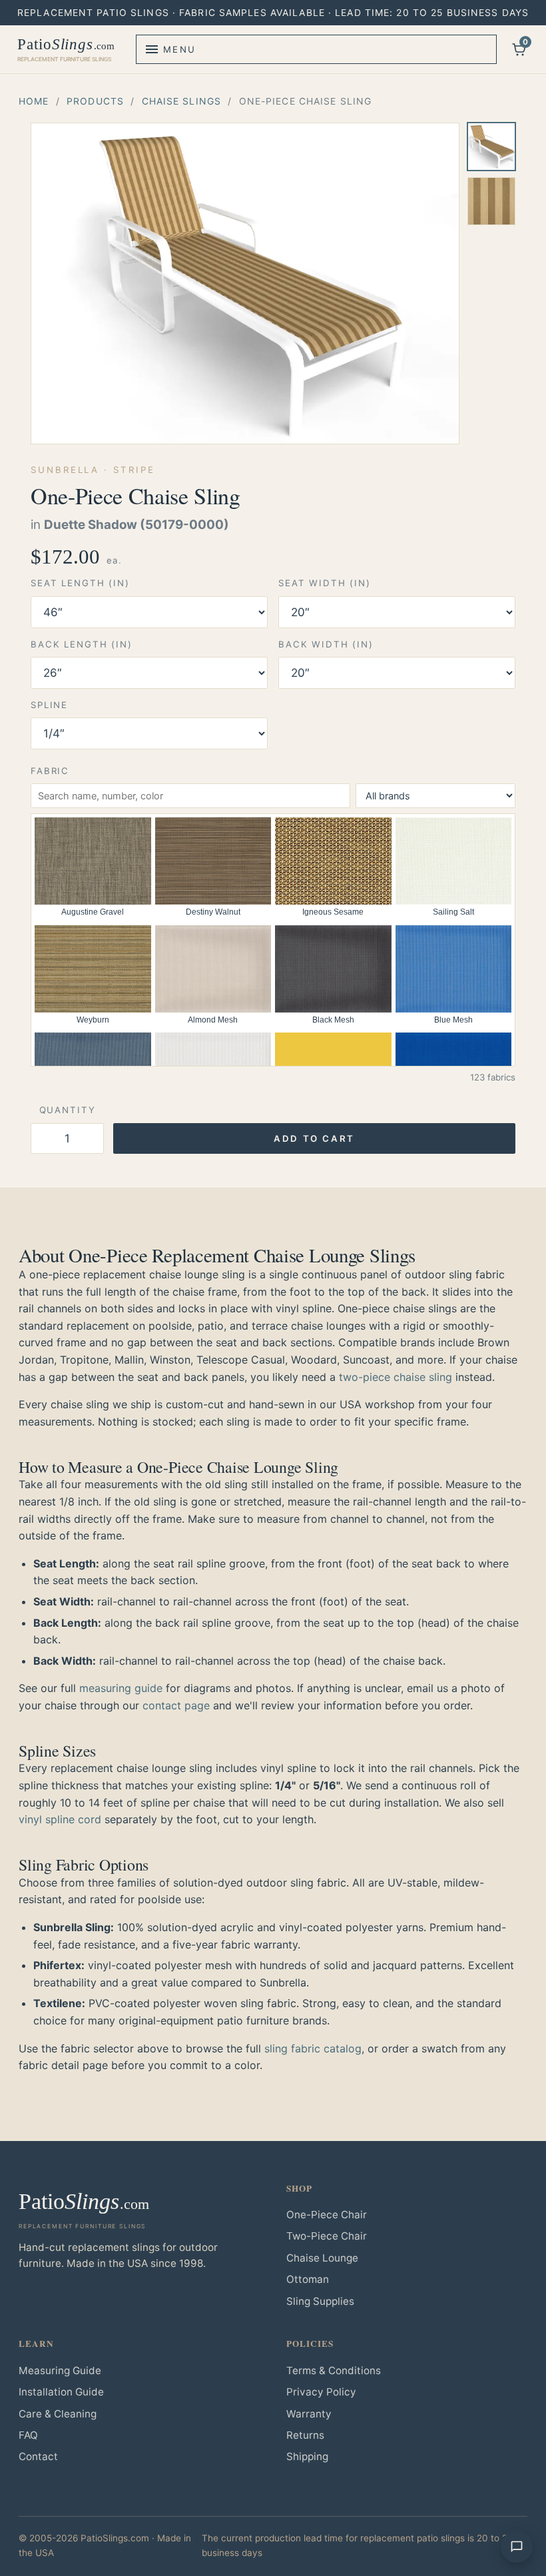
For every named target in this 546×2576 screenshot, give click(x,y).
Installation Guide (61, 2392)
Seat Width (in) (325, 583)
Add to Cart (314, 1138)
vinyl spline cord (60, 1819)
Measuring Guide (60, 2370)
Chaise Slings (182, 101)
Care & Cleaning (58, 2414)
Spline (49, 705)
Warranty (309, 2414)
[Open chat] (517, 2547)
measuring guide (121, 1688)
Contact (38, 2456)
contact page (176, 1705)
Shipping (307, 2456)
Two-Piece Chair (327, 2236)
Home (34, 101)
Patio (66, 49)
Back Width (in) (326, 644)
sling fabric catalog (313, 2048)
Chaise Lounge (322, 2258)
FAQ (28, 2435)
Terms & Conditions (334, 2370)
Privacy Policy (321, 2392)
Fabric (50, 771)
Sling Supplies (320, 2301)
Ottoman (308, 2279)
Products (95, 101)
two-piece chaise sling (396, 1377)
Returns (305, 2435)
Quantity (68, 1110)
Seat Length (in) (80, 583)
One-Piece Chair (327, 2215)
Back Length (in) (82, 644)
